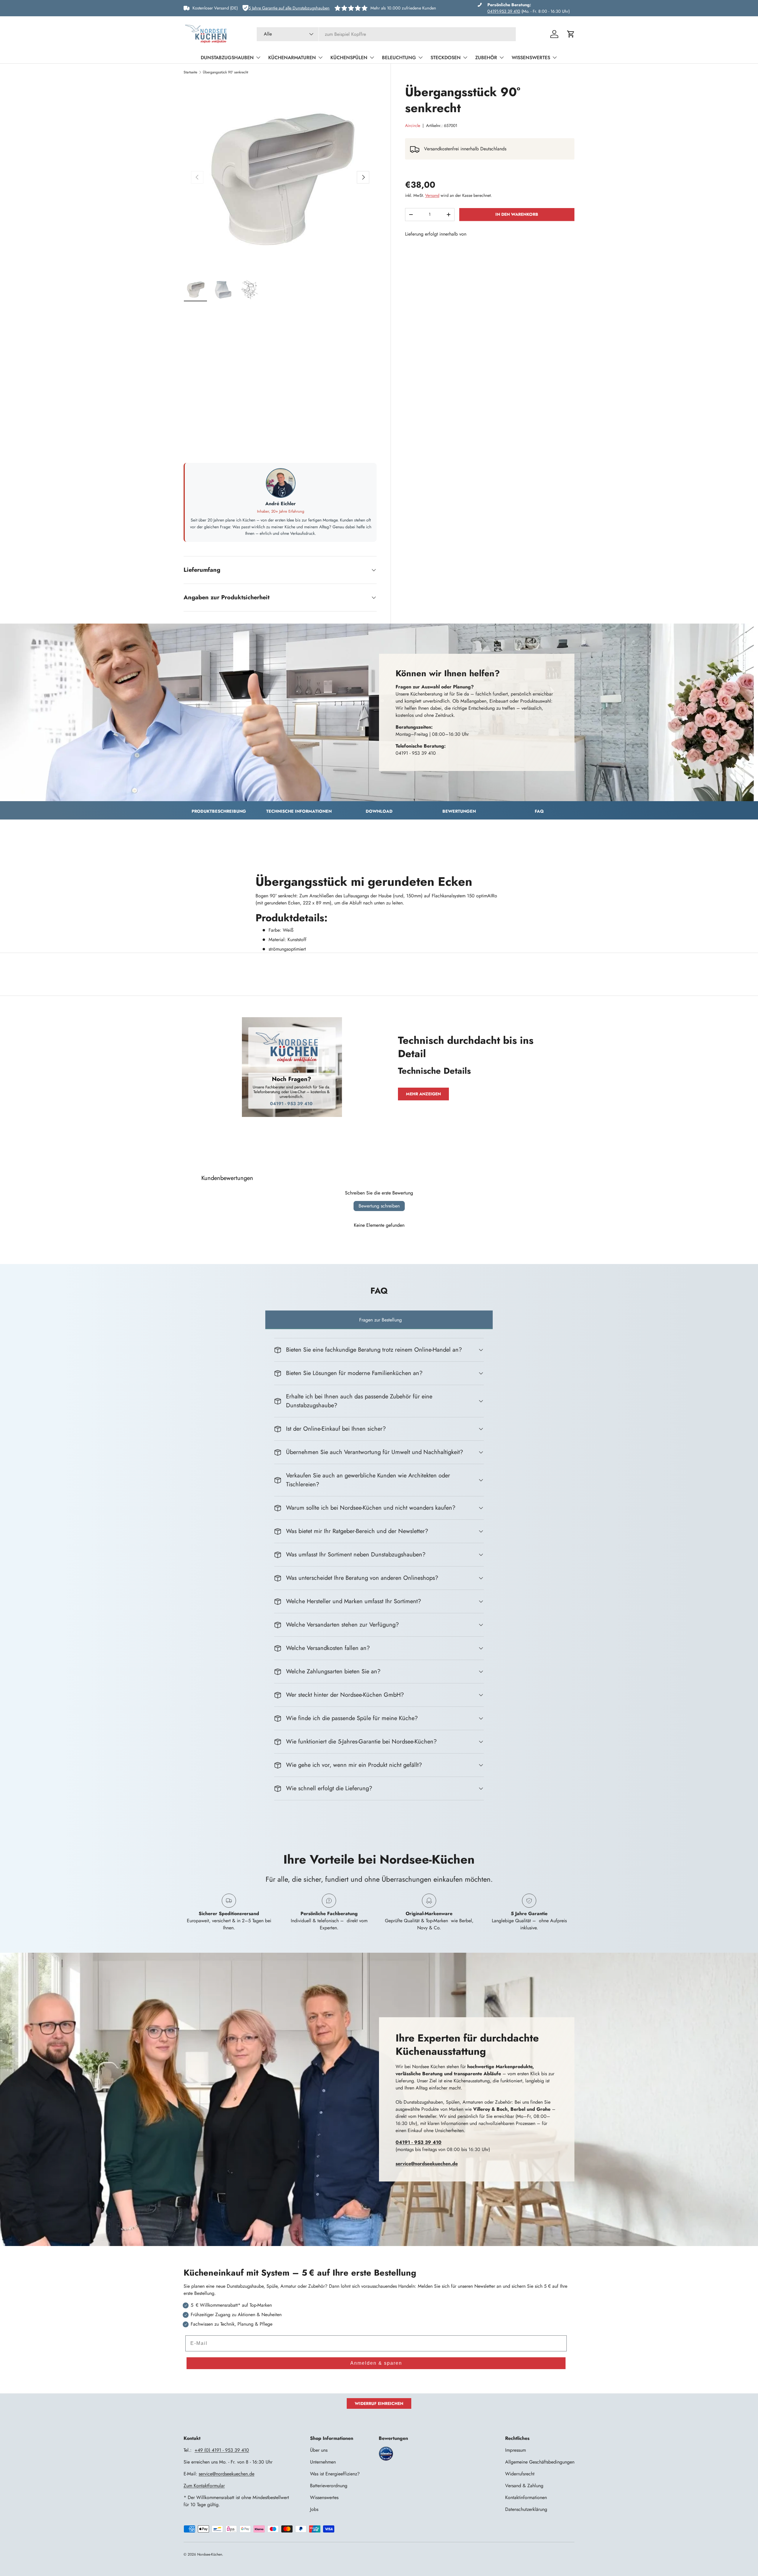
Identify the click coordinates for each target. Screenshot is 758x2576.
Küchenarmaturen (292, 58)
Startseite (190, 72)
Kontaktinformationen (526, 2497)
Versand (432, 195)
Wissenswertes (531, 58)
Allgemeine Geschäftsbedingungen (540, 2462)
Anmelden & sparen (376, 2363)
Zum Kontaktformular (204, 2486)
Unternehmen (323, 2462)
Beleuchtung (399, 58)
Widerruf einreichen (379, 2403)
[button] (571, 34)
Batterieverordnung (329, 2486)
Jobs (314, 2509)
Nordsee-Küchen (210, 2554)
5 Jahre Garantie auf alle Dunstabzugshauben (289, 8)
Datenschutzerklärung (526, 2509)
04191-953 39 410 (504, 11)
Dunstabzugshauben (227, 58)
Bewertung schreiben (379, 1206)
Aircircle (413, 125)
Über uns (319, 2450)
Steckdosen (446, 58)
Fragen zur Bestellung (380, 1320)
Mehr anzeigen (423, 1094)
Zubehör (486, 58)
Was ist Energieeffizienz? (335, 2474)
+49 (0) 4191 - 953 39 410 (222, 2450)
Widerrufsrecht (520, 2474)
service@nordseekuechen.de (227, 2474)
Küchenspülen (349, 58)
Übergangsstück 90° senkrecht (225, 72)
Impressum (515, 2450)
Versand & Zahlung (524, 2486)
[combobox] (386, 34)
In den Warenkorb (517, 214)
